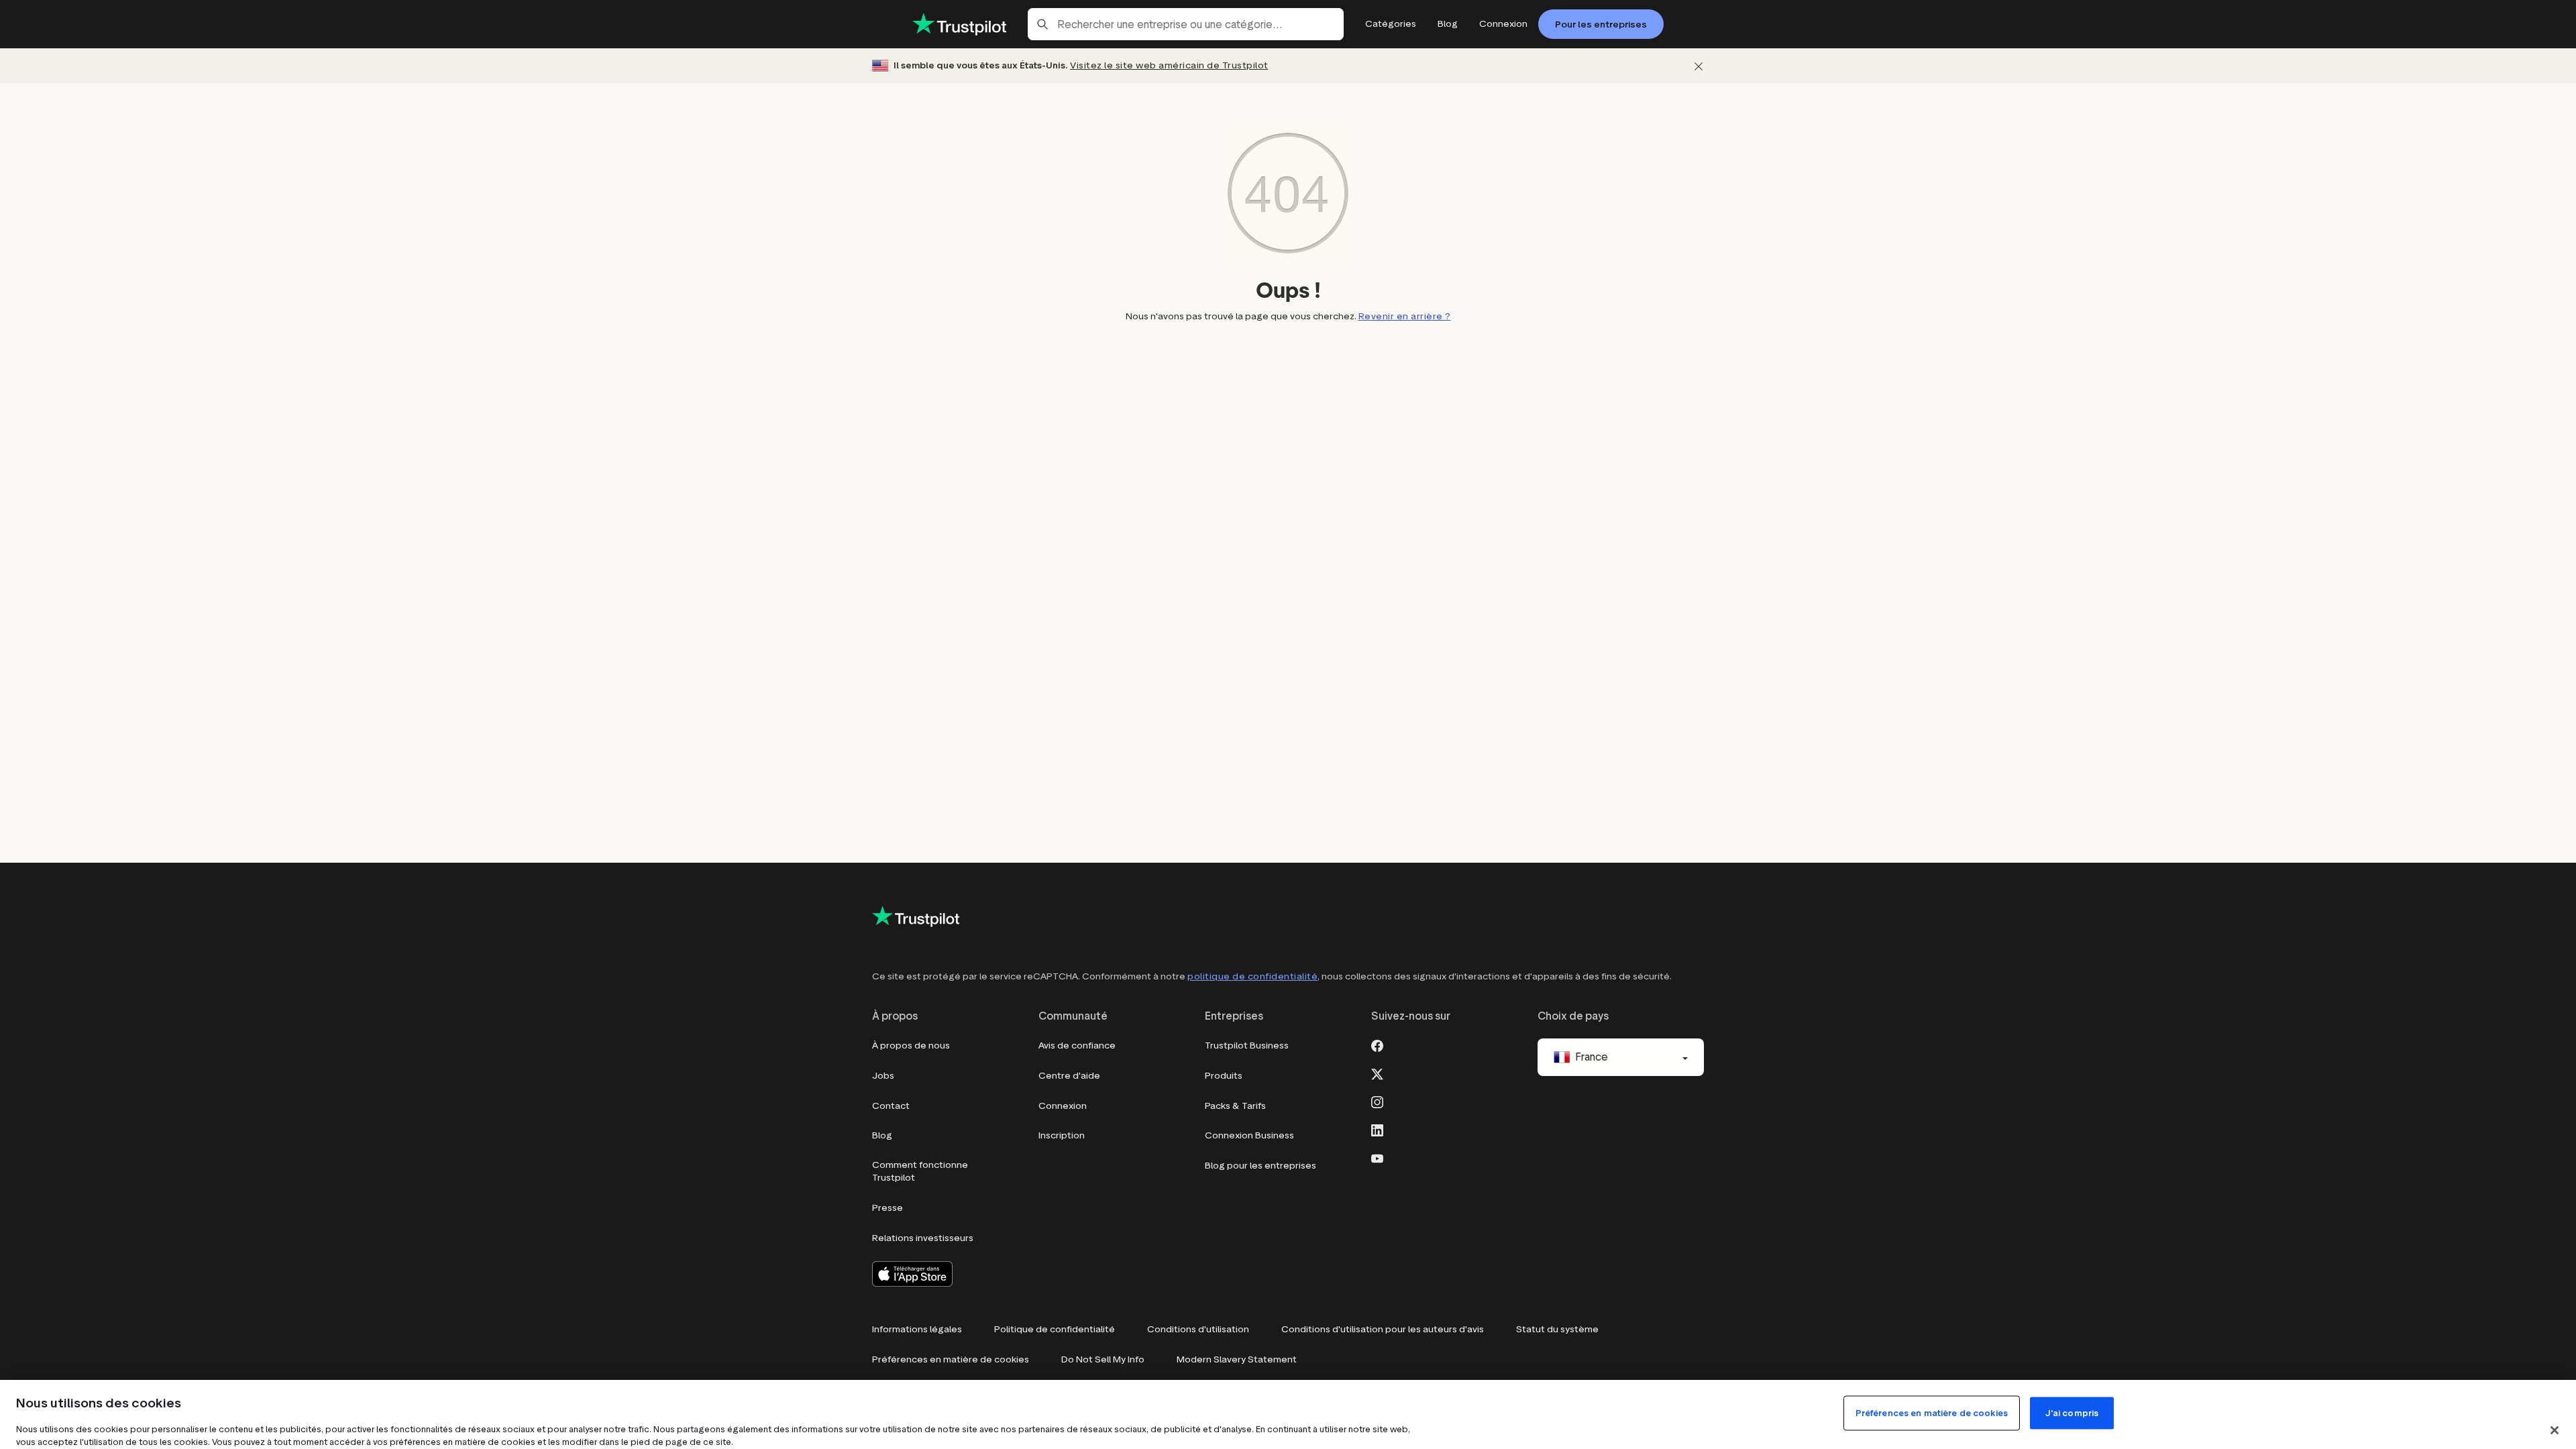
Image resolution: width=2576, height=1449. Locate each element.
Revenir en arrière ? (1405, 316)
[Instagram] (1377, 1101)
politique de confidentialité (1252, 976)
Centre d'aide (1069, 1076)
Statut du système (1557, 1329)
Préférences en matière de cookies (951, 1359)
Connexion (1063, 1106)
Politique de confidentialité (1055, 1329)
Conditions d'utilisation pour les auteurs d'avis (1383, 1329)
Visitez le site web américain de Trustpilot (1169, 65)
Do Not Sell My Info (1103, 1359)
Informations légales (917, 1329)
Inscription (1062, 1135)
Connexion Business (1249, 1135)
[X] (1377, 1073)
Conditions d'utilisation (1198, 1329)
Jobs (883, 1076)
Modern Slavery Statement (1237, 1359)
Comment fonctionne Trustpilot (920, 1172)
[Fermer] (1699, 66)
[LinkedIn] (1377, 1129)
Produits (1224, 1076)
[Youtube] (1377, 1157)
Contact (891, 1106)
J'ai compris (2072, 1413)
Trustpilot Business (1247, 1045)
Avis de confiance (1077, 1045)
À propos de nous (911, 1045)
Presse (888, 1208)
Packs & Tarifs (1235, 1106)
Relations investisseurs (923, 1238)
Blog (882, 1135)
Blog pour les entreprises (1260, 1166)
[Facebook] (1377, 1044)
